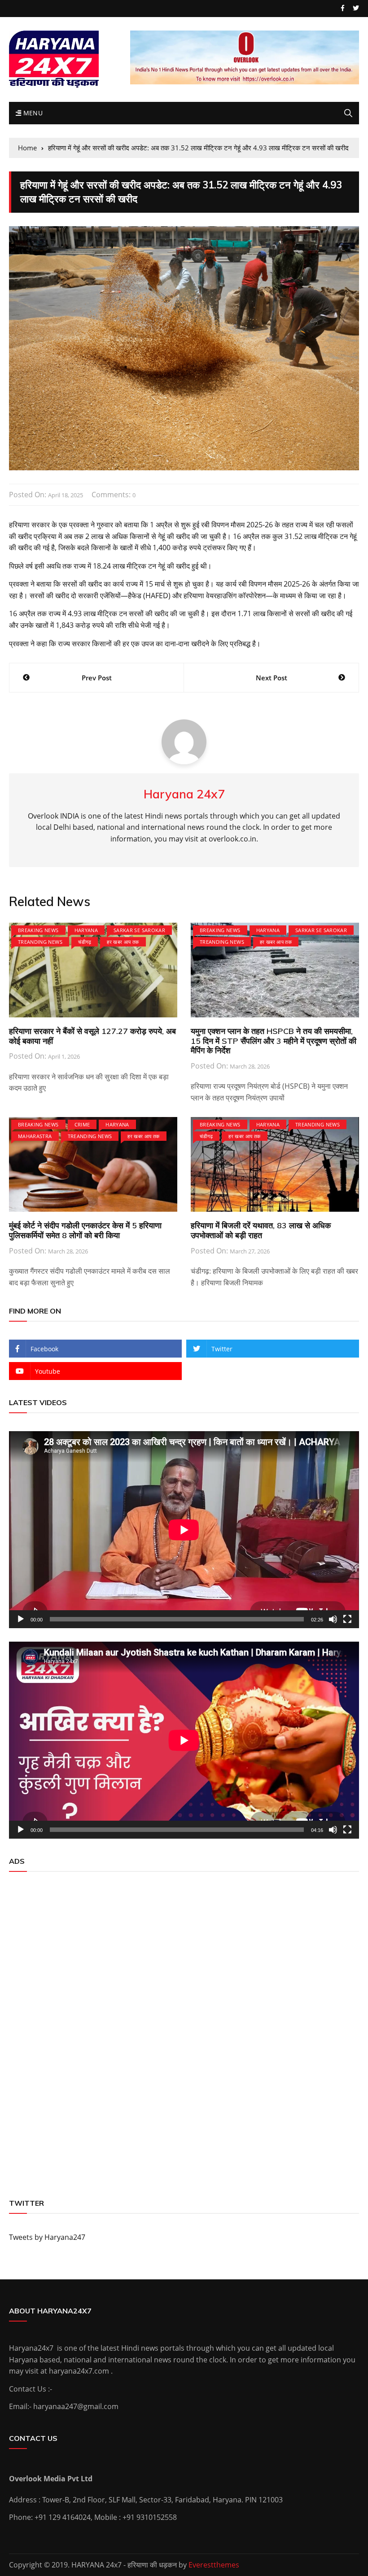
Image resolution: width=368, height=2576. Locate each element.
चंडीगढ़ (85, 942)
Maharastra (35, 1136)
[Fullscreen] (347, 1619)
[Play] (21, 1619)
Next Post (272, 678)
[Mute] (333, 1619)
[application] (184, 1530)
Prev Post (97, 678)
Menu (32, 113)
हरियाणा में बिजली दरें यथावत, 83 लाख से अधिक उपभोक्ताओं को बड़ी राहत (261, 1230)
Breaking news (38, 930)
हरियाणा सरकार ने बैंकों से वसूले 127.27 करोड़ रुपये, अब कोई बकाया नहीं (92, 1036)
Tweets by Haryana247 (47, 2237)
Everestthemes (214, 2565)
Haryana (86, 930)
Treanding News (40, 942)
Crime (82, 1124)
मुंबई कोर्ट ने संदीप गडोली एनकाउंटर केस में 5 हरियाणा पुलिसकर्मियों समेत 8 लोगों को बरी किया (85, 1230)
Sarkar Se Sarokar (139, 930)
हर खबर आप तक (123, 942)
